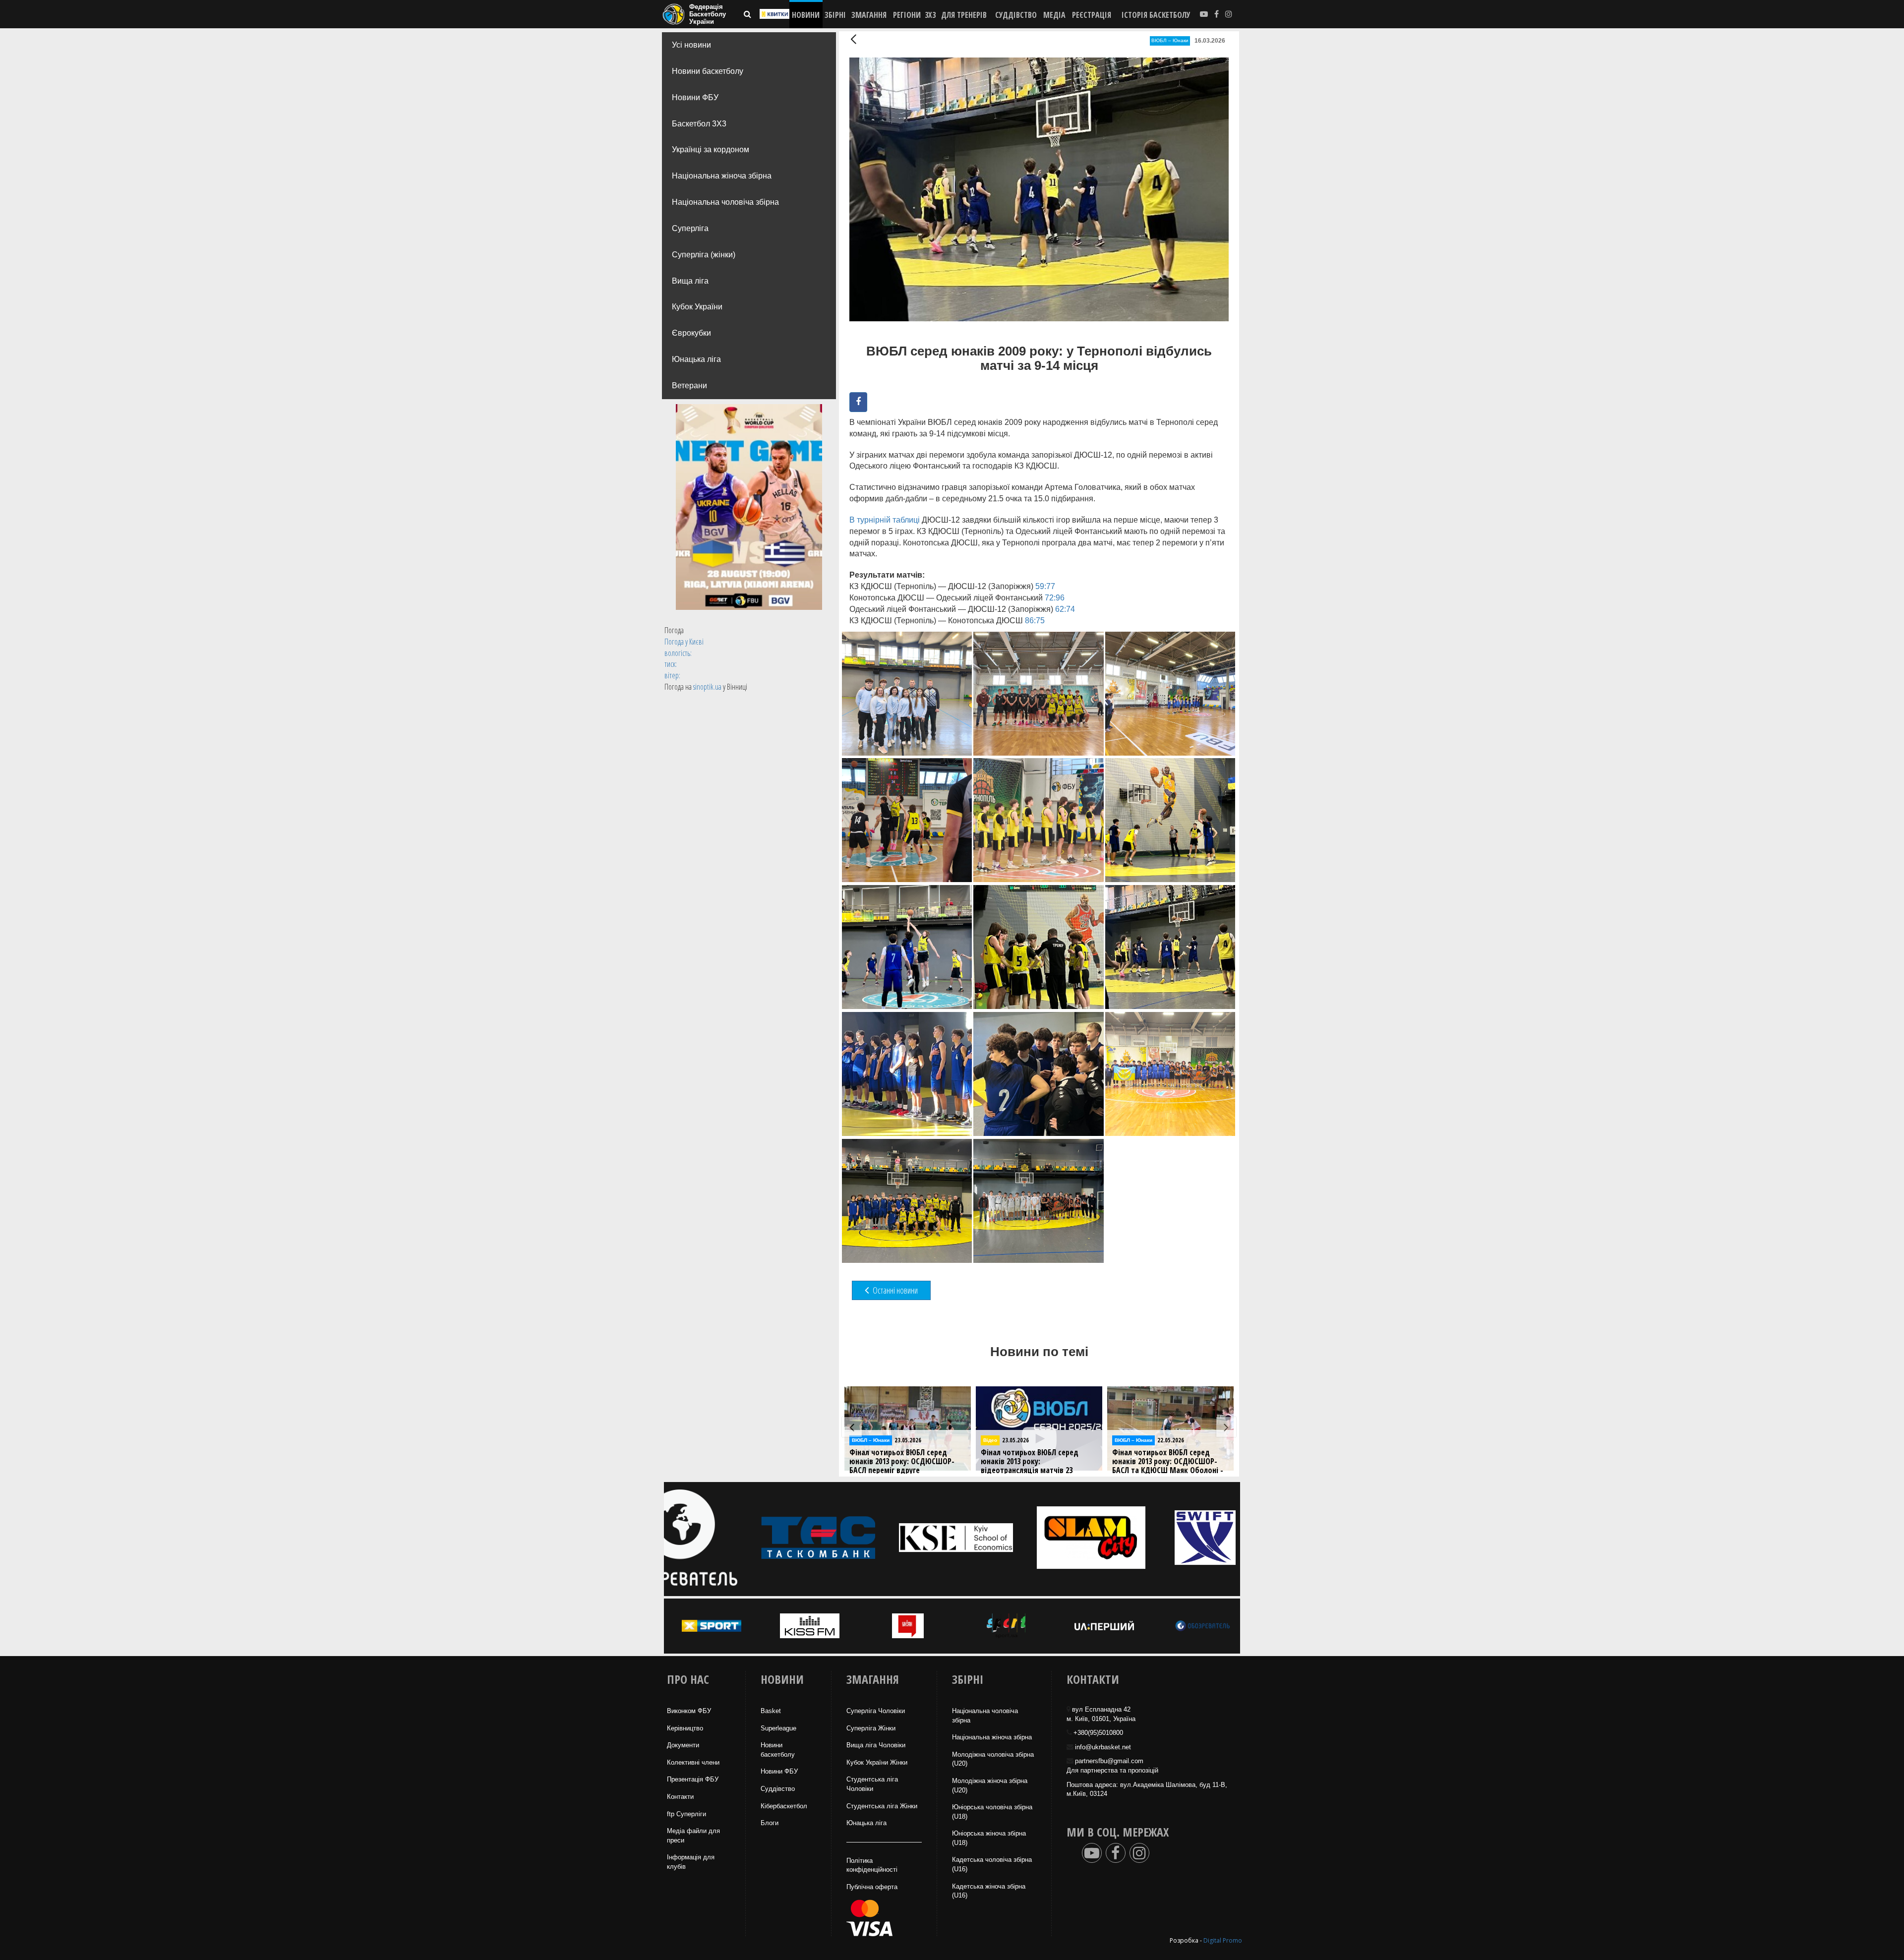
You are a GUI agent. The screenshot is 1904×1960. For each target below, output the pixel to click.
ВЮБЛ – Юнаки (1170, 40)
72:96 (1055, 598)
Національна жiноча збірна (992, 1737)
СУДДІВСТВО (1016, 15)
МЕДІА (1054, 15)
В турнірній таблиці (885, 520)
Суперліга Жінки (871, 1728)
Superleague (778, 1728)
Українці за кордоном (711, 149)
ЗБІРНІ (835, 15)
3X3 (930, 15)
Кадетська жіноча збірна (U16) (989, 1891)
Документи (683, 1745)
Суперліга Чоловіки (876, 1711)
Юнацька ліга (696, 359)
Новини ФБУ (695, 97)
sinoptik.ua (707, 687)
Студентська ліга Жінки (882, 1806)
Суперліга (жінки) (704, 255)
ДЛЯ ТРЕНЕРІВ (964, 15)
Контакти (680, 1797)
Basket (771, 1711)
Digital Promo (1223, 1940)
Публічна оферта (872, 1887)
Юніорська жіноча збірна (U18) (989, 1838)
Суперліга (690, 228)
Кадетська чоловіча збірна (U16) (992, 1864)
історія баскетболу (1156, 15)
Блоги (770, 1823)
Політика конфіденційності (872, 1865)
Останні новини (894, 1290)
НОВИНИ (806, 15)
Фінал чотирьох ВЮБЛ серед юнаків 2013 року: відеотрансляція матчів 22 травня (1030, 1466)
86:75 (1035, 621)
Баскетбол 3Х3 (699, 124)
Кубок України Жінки (877, 1762)
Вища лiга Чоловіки (876, 1745)
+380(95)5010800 (1098, 1733)
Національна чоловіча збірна (725, 202)
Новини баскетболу (708, 71)
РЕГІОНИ (907, 15)
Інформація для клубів (691, 1862)
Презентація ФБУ (693, 1779)
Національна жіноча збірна (722, 176)
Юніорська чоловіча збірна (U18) (992, 1812)
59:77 (1045, 586)
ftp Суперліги (686, 1814)
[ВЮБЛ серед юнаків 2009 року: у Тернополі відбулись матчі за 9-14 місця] (907, 694)
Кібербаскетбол (784, 1806)
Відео (990, 1440)
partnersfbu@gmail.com (1109, 1761)
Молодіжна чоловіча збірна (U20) (993, 1759)
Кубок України (697, 307)
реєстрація (1092, 15)
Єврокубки (691, 333)
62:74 (1065, 609)
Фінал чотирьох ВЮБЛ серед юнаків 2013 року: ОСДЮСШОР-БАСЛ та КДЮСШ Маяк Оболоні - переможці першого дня (905, 1466)
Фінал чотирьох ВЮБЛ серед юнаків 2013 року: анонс (1161, 1457)
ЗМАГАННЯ (869, 15)
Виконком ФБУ (689, 1711)
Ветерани (689, 386)
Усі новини (691, 45)
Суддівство (778, 1789)
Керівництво (685, 1728)
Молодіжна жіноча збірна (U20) (990, 1785)
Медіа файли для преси (693, 1836)
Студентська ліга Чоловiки (872, 1784)
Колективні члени (693, 1762)
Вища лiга (690, 281)
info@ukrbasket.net (1103, 1747)
